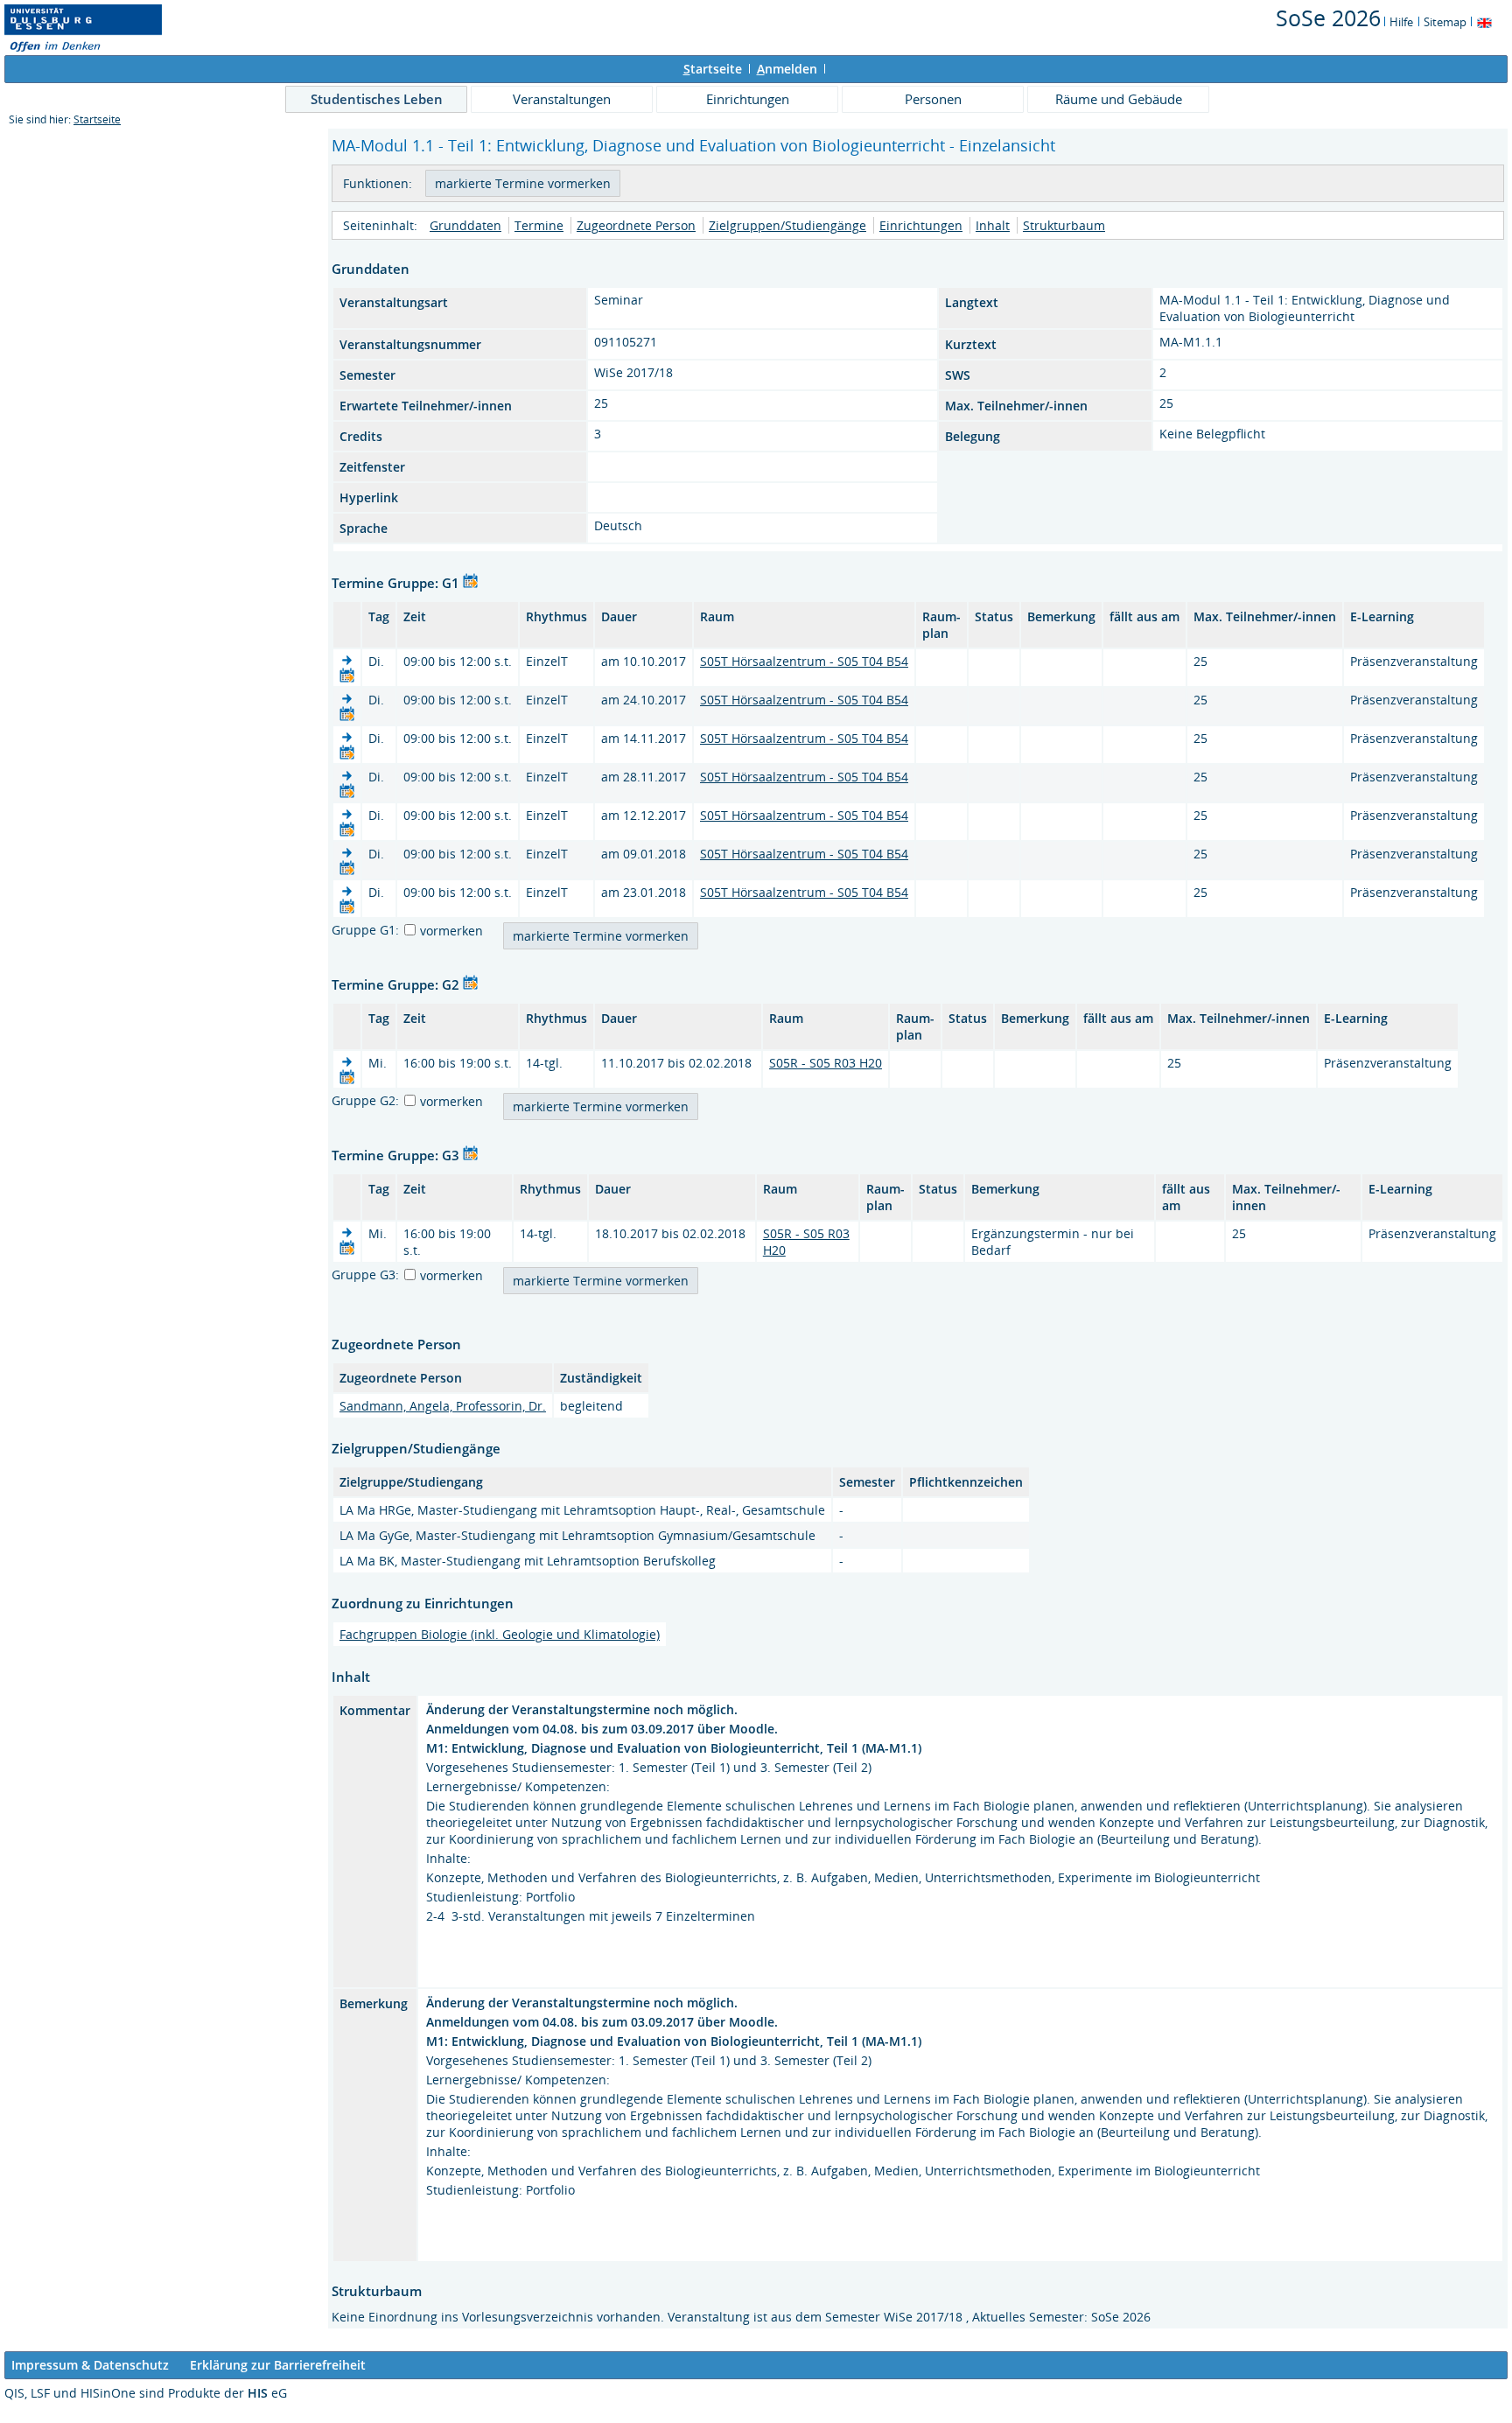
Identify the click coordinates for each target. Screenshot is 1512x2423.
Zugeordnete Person (636, 225)
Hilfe (1401, 22)
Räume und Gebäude (1119, 99)
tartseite (713, 69)
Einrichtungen (748, 99)
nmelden (787, 69)
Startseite (97, 119)
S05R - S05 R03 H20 (826, 1063)
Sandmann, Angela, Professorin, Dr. (443, 1406)
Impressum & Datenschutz (90, 2365)
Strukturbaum (1064, 225)
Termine (539, 225)
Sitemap (1445, 22)
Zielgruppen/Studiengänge (787, 225)
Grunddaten (465, 225)
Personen (933, 99)
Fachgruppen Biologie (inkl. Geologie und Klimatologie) (500, 1634)
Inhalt (993, 225)
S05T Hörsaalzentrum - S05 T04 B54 (804, 661)
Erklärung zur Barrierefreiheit (278, 2365)
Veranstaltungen (562, 99)
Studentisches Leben (377, 99)
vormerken (451, 931)
